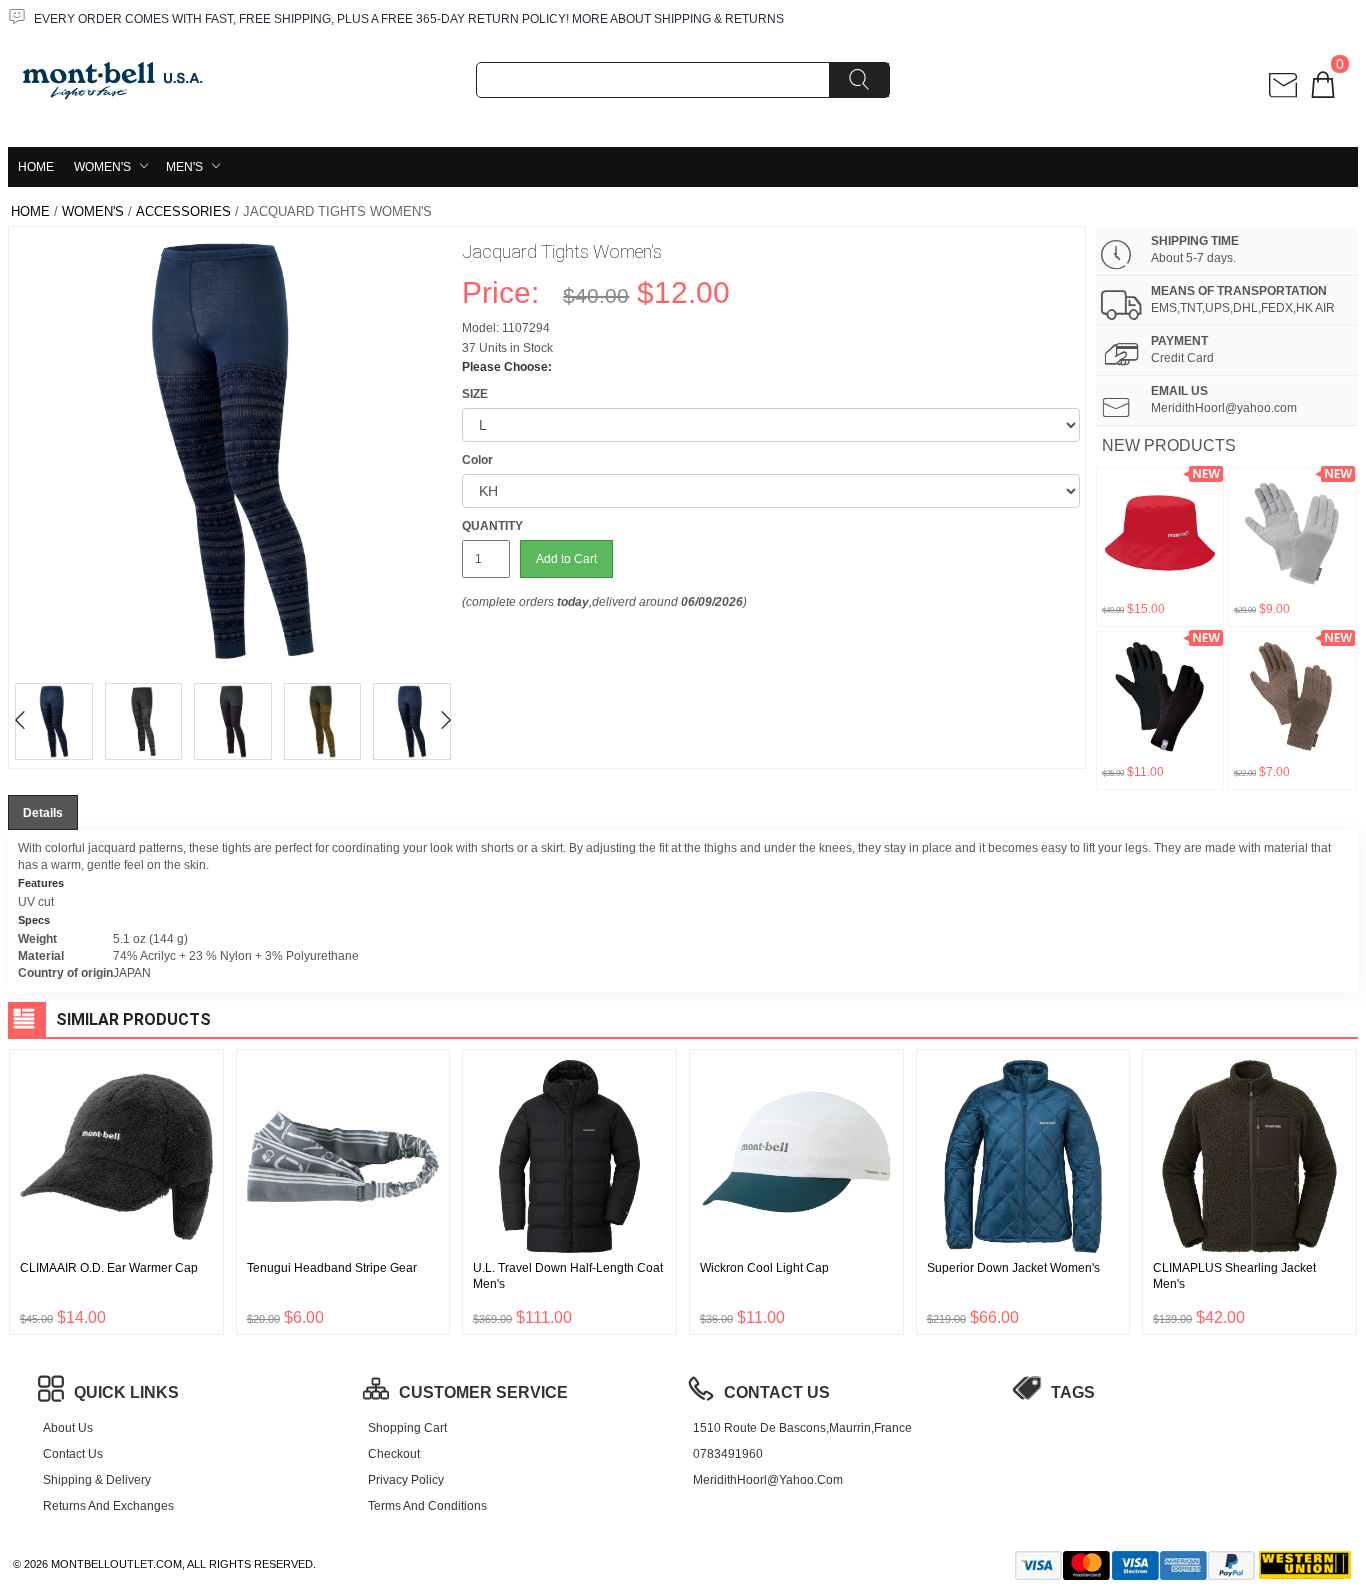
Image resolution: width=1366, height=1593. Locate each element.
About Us (68, 1428)
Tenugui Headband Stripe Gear (332, 1268)
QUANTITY (492, 526)
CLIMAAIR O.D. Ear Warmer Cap (109, 1268)
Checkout (394, 1454)
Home (36, 167)
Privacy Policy (406, 1480)
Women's (102, 167)
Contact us (73, 1454)
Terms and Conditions (427, 1506)
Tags (1073, 1392)
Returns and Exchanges (108, 1506)
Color (477, 460)
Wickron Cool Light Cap (764, 1268)
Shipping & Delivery (97, 1480)
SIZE (475, 394)
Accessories (183, 211)
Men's (184, 167)
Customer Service (483, 1392)
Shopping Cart (407, 1428)
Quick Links (126, 1392)
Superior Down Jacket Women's (1013, 1268)
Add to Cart (566, 559)
